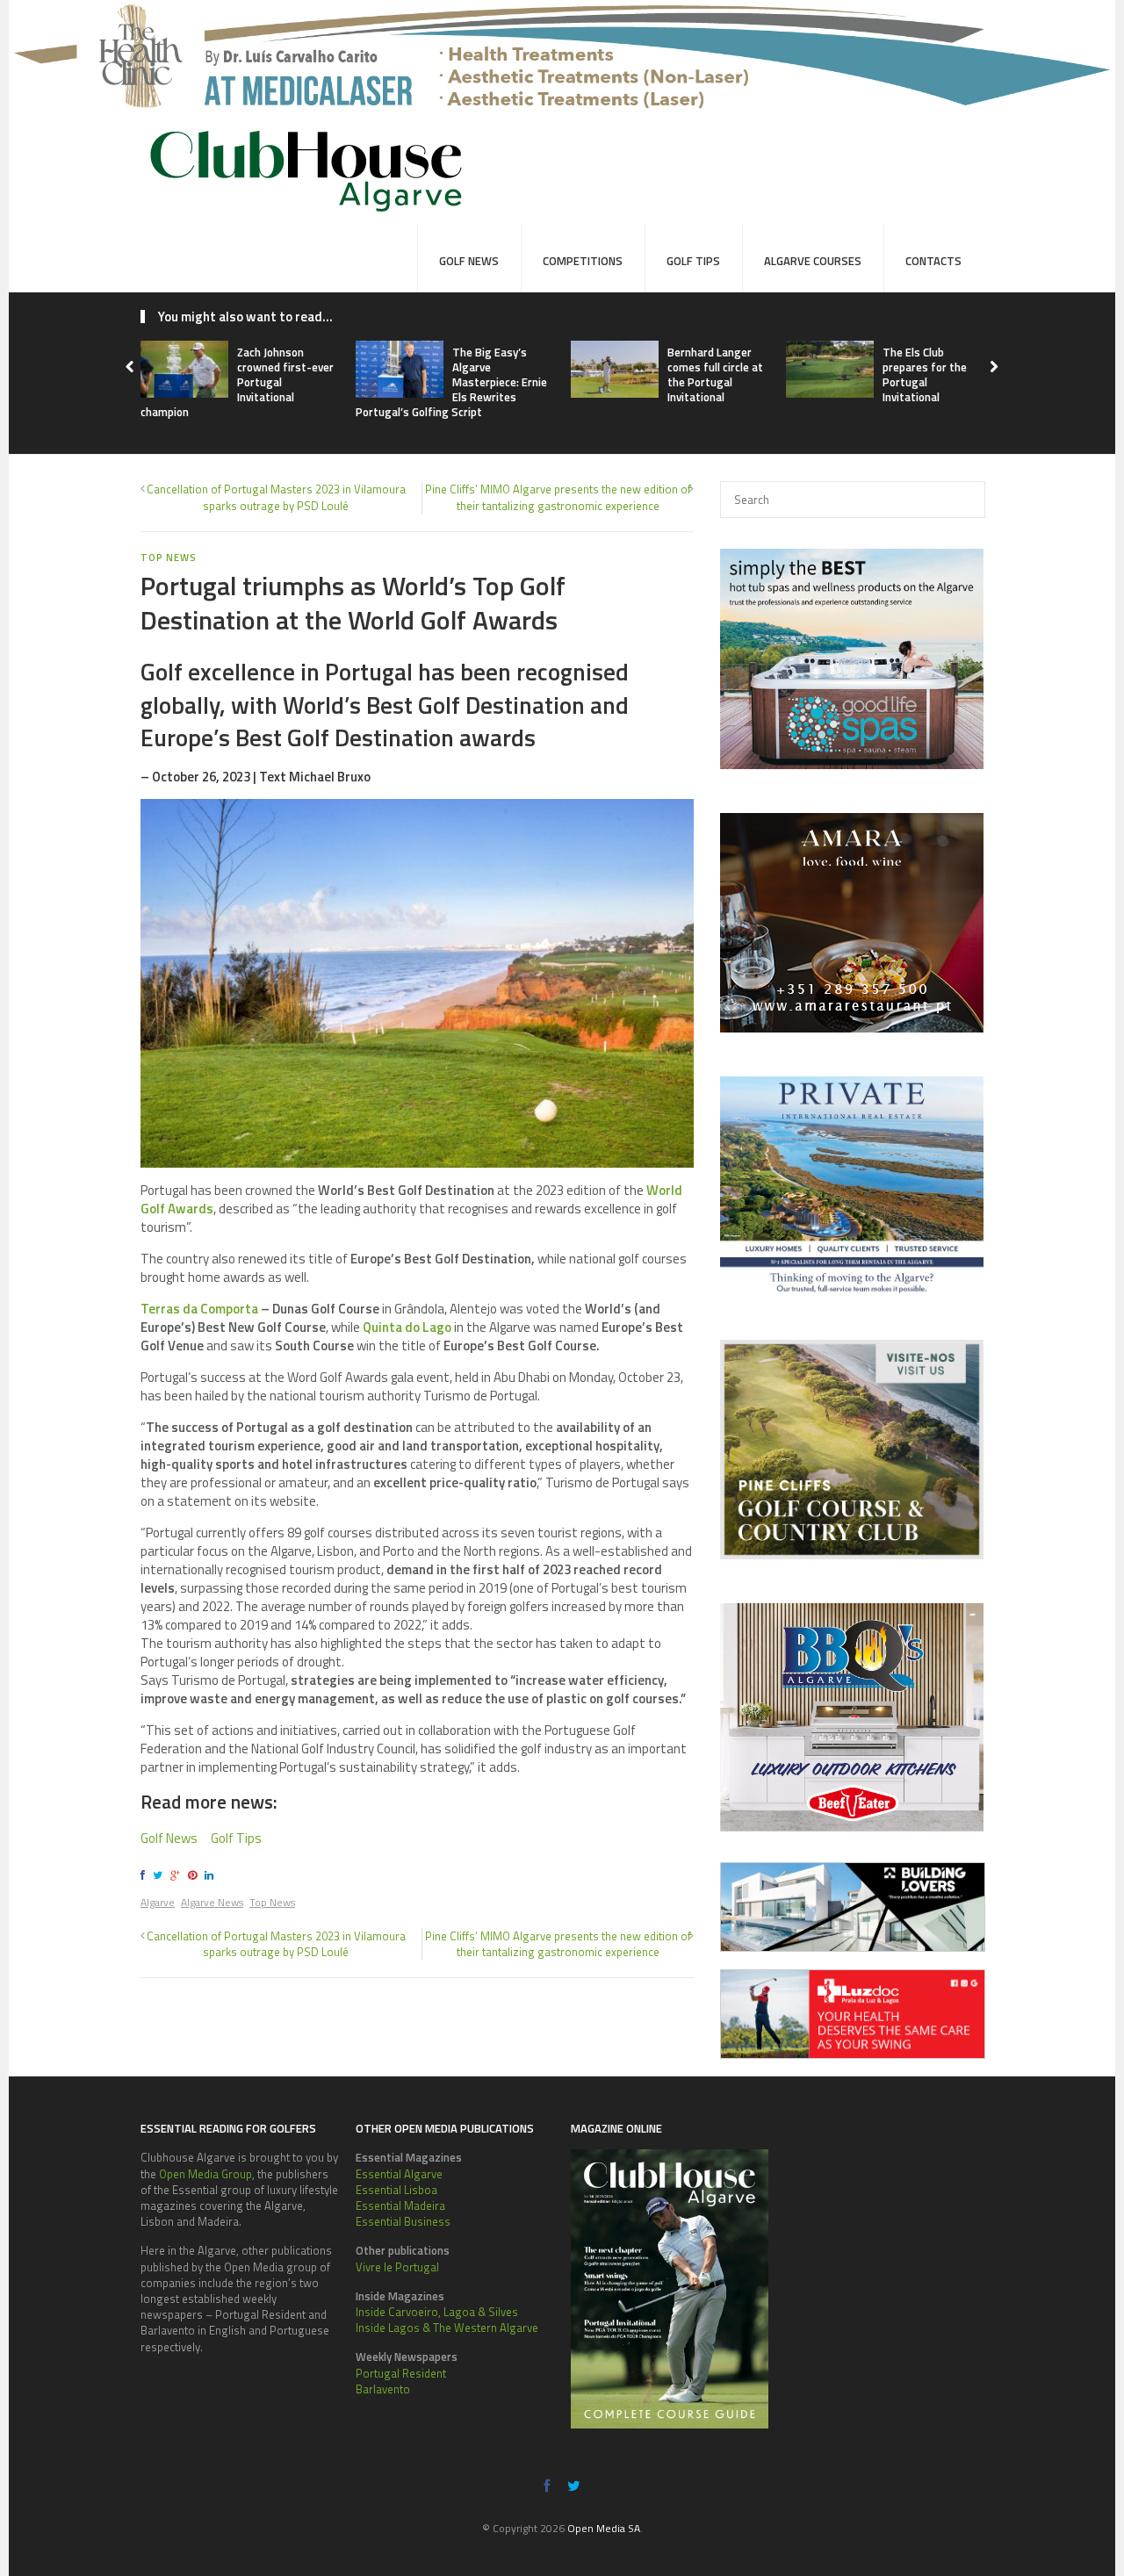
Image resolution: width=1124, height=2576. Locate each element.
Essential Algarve (399, 2174)
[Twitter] (160, 1875)
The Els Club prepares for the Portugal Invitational (925, 374)
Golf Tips (693, 261)
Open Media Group (205, 2174)
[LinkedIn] (212, 1875)
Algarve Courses (813, 261)
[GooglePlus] (178, 1875)
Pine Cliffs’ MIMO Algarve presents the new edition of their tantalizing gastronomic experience (558, 497)
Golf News (469, 261)
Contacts (933, 261)
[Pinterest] (195, 1875)
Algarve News (212, 1902)
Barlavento (383, 2389)
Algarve (158, 1902)
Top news (168, 558)
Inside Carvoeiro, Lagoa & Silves (437, 2312)
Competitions (583, 261)
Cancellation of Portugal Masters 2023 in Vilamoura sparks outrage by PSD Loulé (276, 497)
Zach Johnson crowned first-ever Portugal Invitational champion (237, 382)
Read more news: (209, 1802)
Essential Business (403, 2221)
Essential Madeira (400, 2205)
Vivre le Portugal (397, 2267)
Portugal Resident (401, 2373)
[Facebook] (145, 1875)
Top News (272, 1902)
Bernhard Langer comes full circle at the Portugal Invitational (715, 374)
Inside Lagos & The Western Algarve (447, 2328)
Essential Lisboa (396, 2190)
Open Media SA (604, 2528)
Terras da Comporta (199, 1309)
